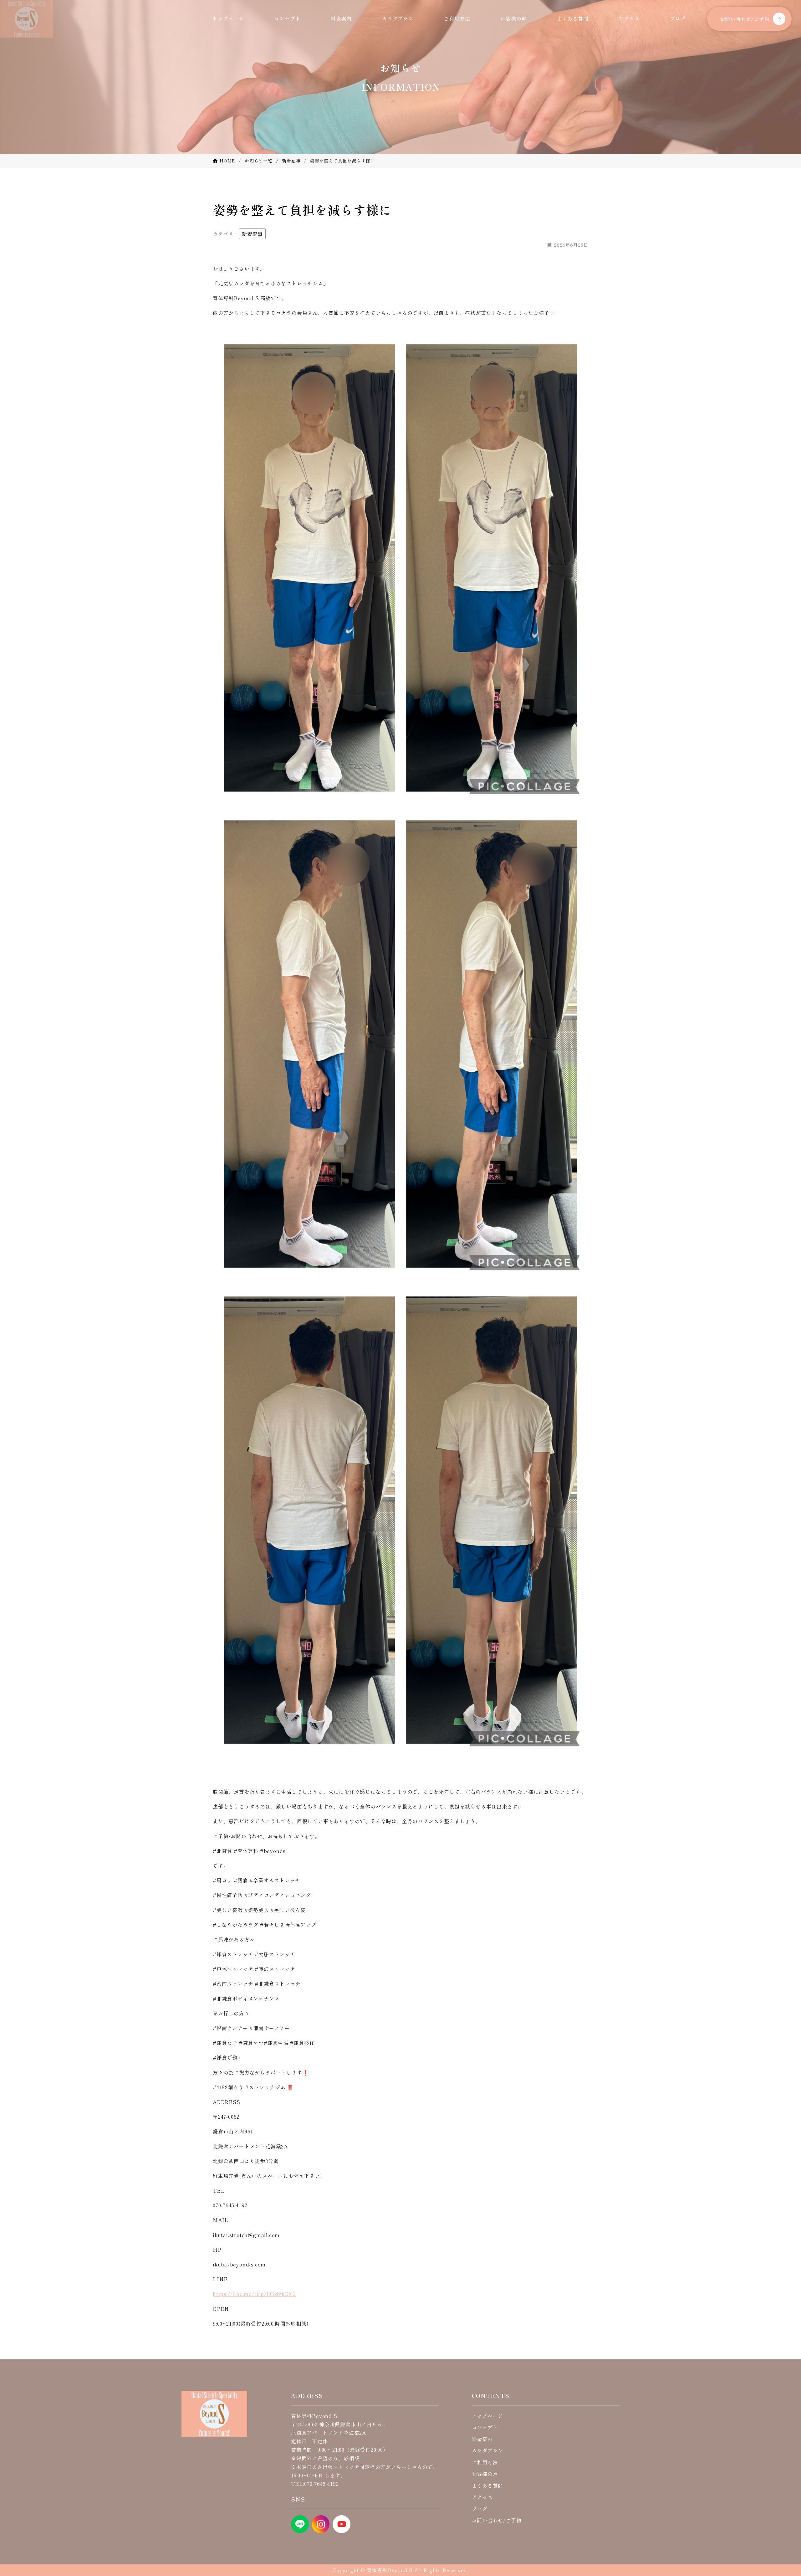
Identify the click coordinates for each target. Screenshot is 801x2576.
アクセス (629, 18)
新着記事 (252, 234)
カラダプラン (398, 18)
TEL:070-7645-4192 (315, 2484)
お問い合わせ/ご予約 (745, 19)
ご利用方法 (457, 18)
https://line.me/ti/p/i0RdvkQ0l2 (254, 2294)
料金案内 (341, 18)
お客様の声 (513, 18)
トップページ (228, 18)
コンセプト (287, 18)
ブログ (678, 18)
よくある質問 (573, 18)
